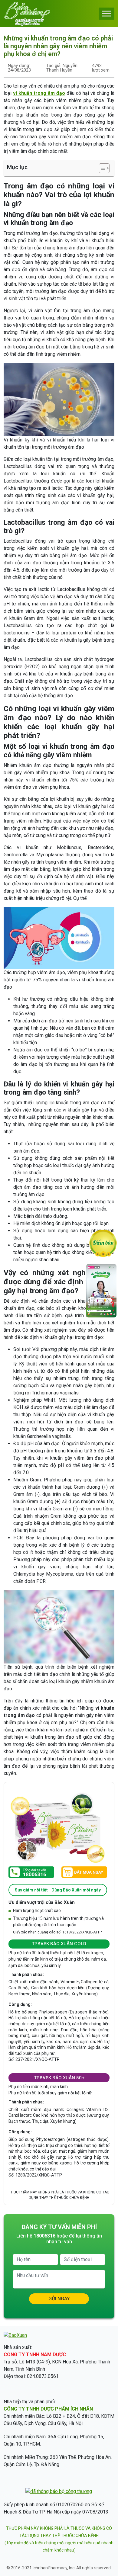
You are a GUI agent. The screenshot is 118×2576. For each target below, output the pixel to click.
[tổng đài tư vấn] (31, 1872)
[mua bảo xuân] (84, 1873)
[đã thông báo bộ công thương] (59, 2491)
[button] (101, 168)
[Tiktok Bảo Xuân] (101, 1316)
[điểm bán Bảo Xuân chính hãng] (103, 1242)
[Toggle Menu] (107, 13)
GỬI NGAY (59, 2299)
